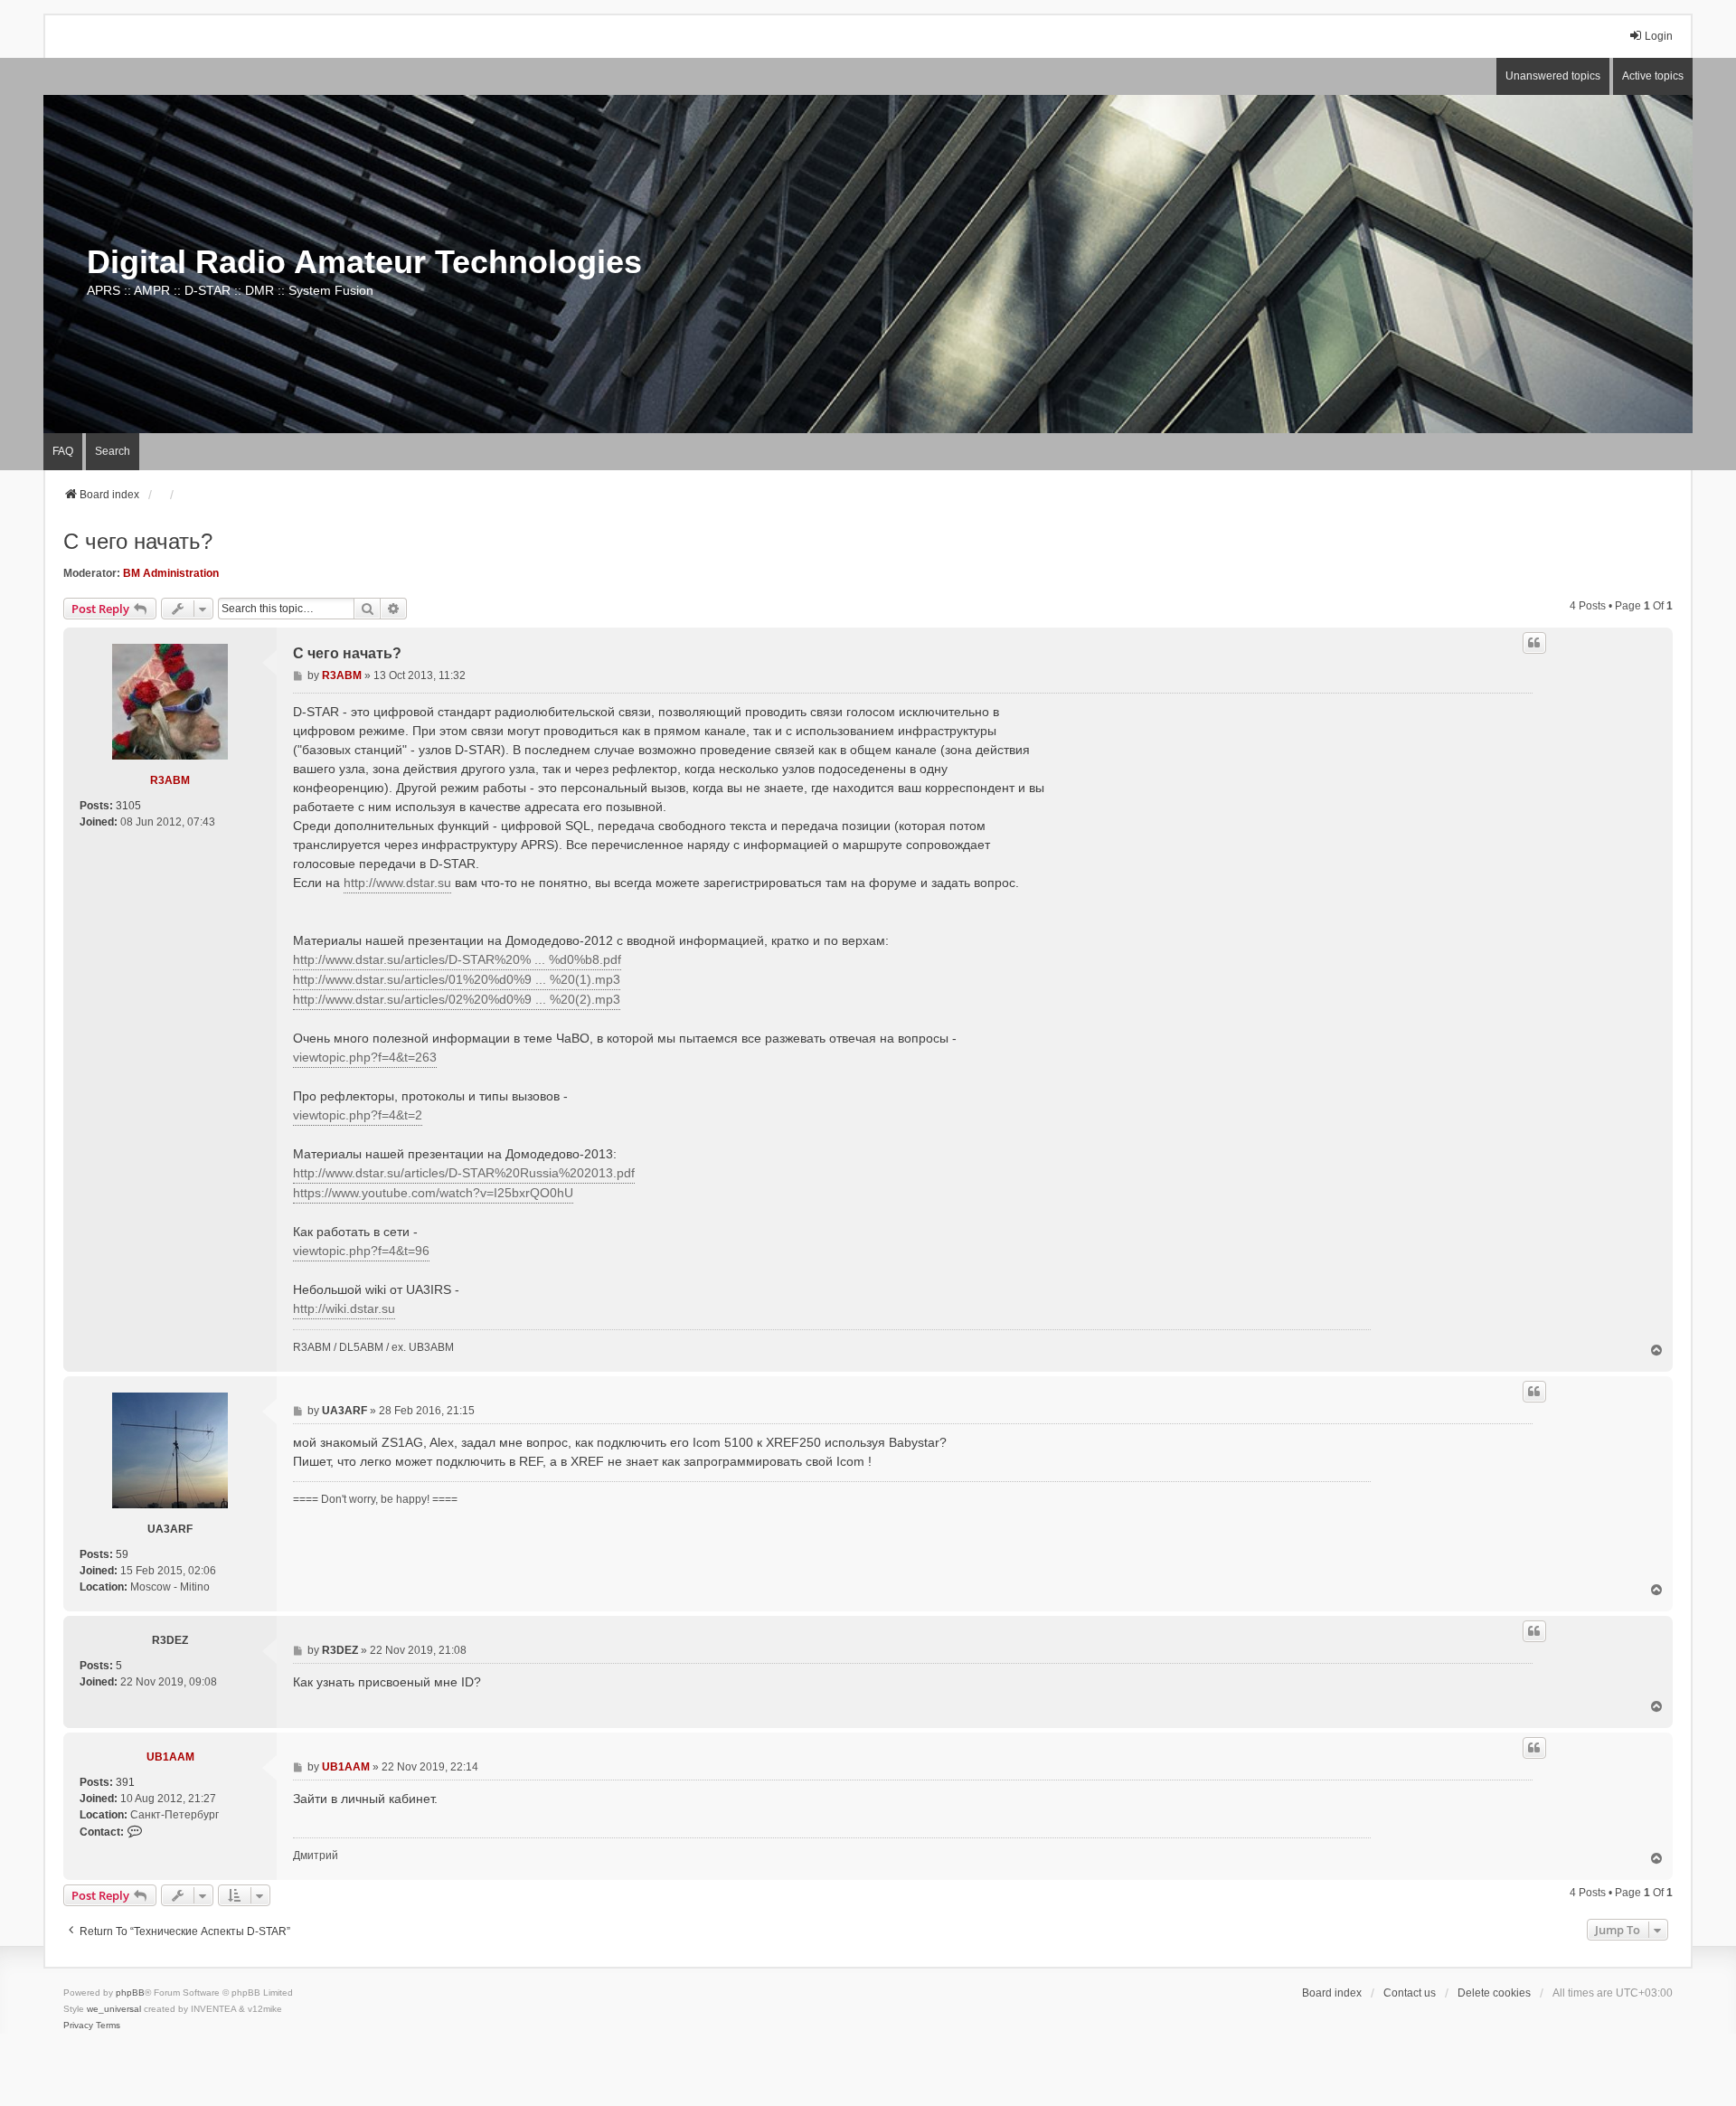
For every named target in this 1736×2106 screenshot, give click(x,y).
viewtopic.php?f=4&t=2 (358, 1115)
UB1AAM (170, 1757)
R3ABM (170, 780)
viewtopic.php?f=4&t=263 (365, 1057)
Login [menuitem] (1659, 36)
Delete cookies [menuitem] (1494, 1993)
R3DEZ (170, 1640)
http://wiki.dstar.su (344, 1308)
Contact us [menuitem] (1410, 1993)
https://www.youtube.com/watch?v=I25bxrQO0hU (433, 1193)
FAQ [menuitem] (63, 451)
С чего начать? (138, 541)
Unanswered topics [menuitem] (1553, 76)
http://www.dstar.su (397, 883)
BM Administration (171, 573)
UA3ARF (170, 1529)
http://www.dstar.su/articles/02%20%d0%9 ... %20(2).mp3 (457, 999)
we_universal (114, 2009)
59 (122, 1554)
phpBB (130, 1993)
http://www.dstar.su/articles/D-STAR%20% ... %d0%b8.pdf (457, 959)
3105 (128, 806)
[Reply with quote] (1534, 643)
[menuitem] (78, 2026)
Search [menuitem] (113, 451)
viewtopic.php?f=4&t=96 (361, 1251)
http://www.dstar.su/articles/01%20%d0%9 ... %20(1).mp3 (457, 979)
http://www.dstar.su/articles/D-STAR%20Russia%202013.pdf (464, 1173)
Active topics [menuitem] (1653, 76)
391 (125, 1782)
